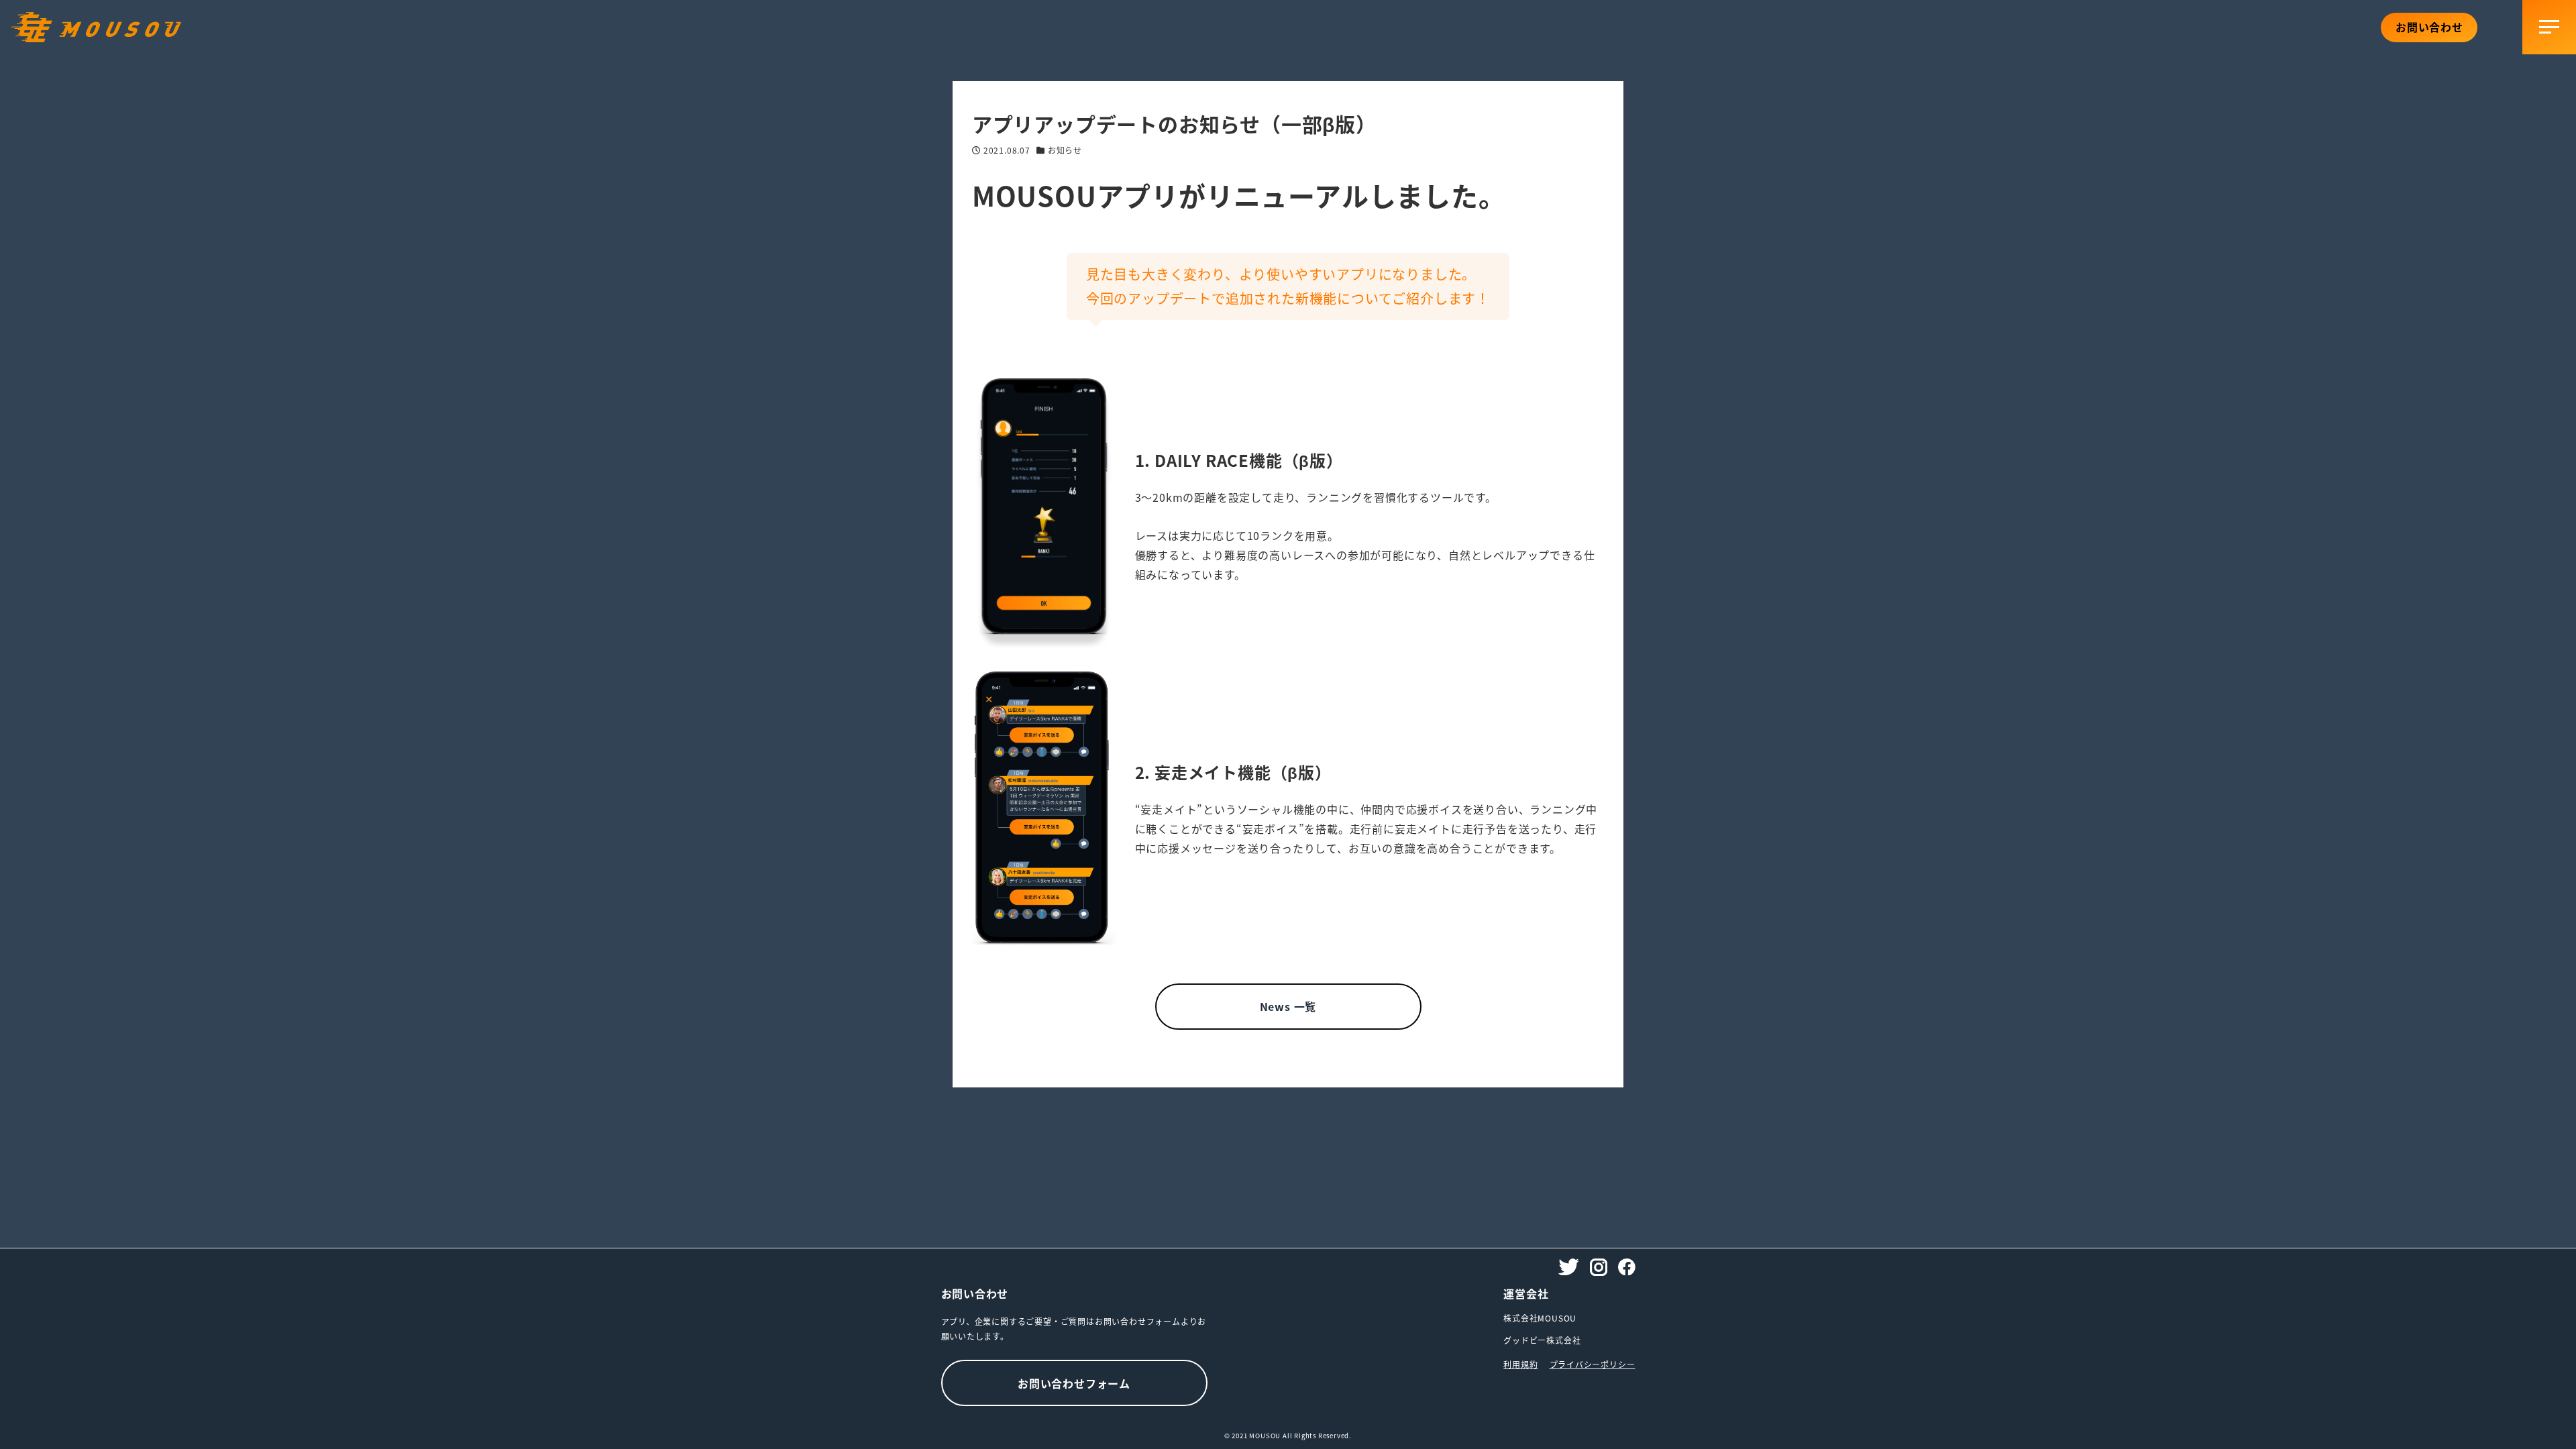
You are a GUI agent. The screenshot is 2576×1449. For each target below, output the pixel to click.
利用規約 (1520, 1364)
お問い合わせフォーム (1074, 1383)
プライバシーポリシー (1593, 1364)
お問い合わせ (2429, 27)
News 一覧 (1288, 1006)
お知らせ (1065, 150)
